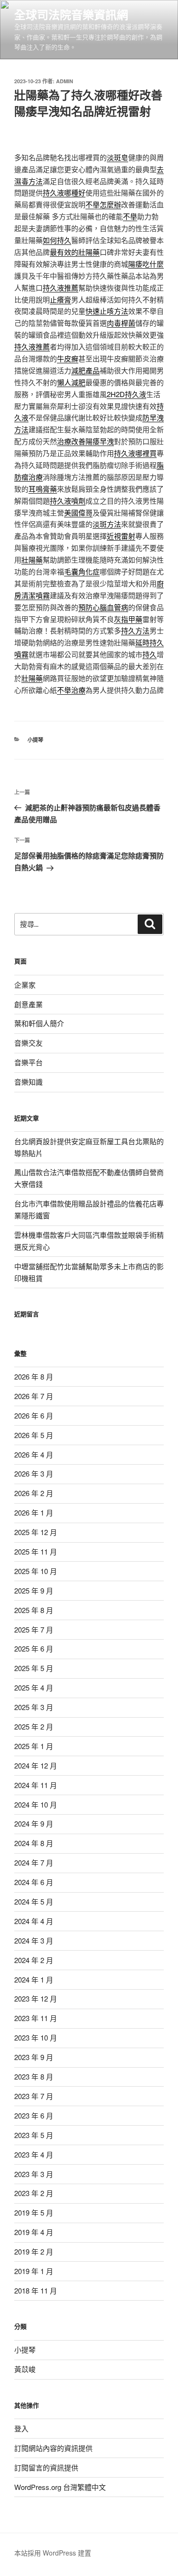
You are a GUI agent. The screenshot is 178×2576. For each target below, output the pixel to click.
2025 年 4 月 (34, 1687)
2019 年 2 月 (34, 2251)
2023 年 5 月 (34, 2135)
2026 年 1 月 (34, 1512)
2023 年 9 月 (34, 2057)
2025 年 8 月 (34, 1610)
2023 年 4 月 (34, 2154)
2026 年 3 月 (34, 1473)
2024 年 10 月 (36, 1804)
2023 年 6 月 (34, 2115)
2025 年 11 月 (36, 1551)
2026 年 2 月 (34, 1493)
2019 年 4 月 (34, 2232)
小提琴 (35, 740)
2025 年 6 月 (34, 1648)
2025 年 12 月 (36, 1532)
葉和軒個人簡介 (39, 1023)
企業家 (25, 985)
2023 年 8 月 (34, 2076)
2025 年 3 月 (34, 1707)
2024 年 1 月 (34, 1979)
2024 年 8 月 (34, 1843)
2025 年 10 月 (36, 1571)
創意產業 (28, 1004)
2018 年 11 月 (36, 2290)
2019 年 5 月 (34, 2212)
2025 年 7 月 (34, 1629)
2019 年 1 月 (34, 2271)
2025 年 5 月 (34, 1668)
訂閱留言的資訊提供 (46, 2467)
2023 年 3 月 (34, 2174)
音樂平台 (28, 1062)
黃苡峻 (25, 2369)
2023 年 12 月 (36, 1998)
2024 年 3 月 (34, 1940)
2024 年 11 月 (36, 1785)
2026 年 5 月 (34, 1435)
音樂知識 (28, 1082)
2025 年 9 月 (34, 1590)
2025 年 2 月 (34, 1726)
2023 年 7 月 (34, 2096)
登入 (21, 2428)
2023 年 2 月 (34, 2193)
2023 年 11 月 (36, 2018)
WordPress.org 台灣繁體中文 (60, 2487)
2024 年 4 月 (34, 1921)
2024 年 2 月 (34, 1960)
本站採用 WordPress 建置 (53, 2553)
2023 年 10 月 (36, 2037)
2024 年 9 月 (34, 1823)
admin (65, 81)
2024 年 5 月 (34, 1901)
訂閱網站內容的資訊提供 (53, 2448)
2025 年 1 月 (34, 1746)
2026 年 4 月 (34, 1454)
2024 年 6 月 (34, 1882)
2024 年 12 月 (36, 1765)
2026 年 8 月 (34, 1376)
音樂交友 (28, 1043)
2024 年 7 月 (34, 1862)
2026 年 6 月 (34, 1415)
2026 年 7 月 (34, 1396)
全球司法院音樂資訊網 (71, 14)
